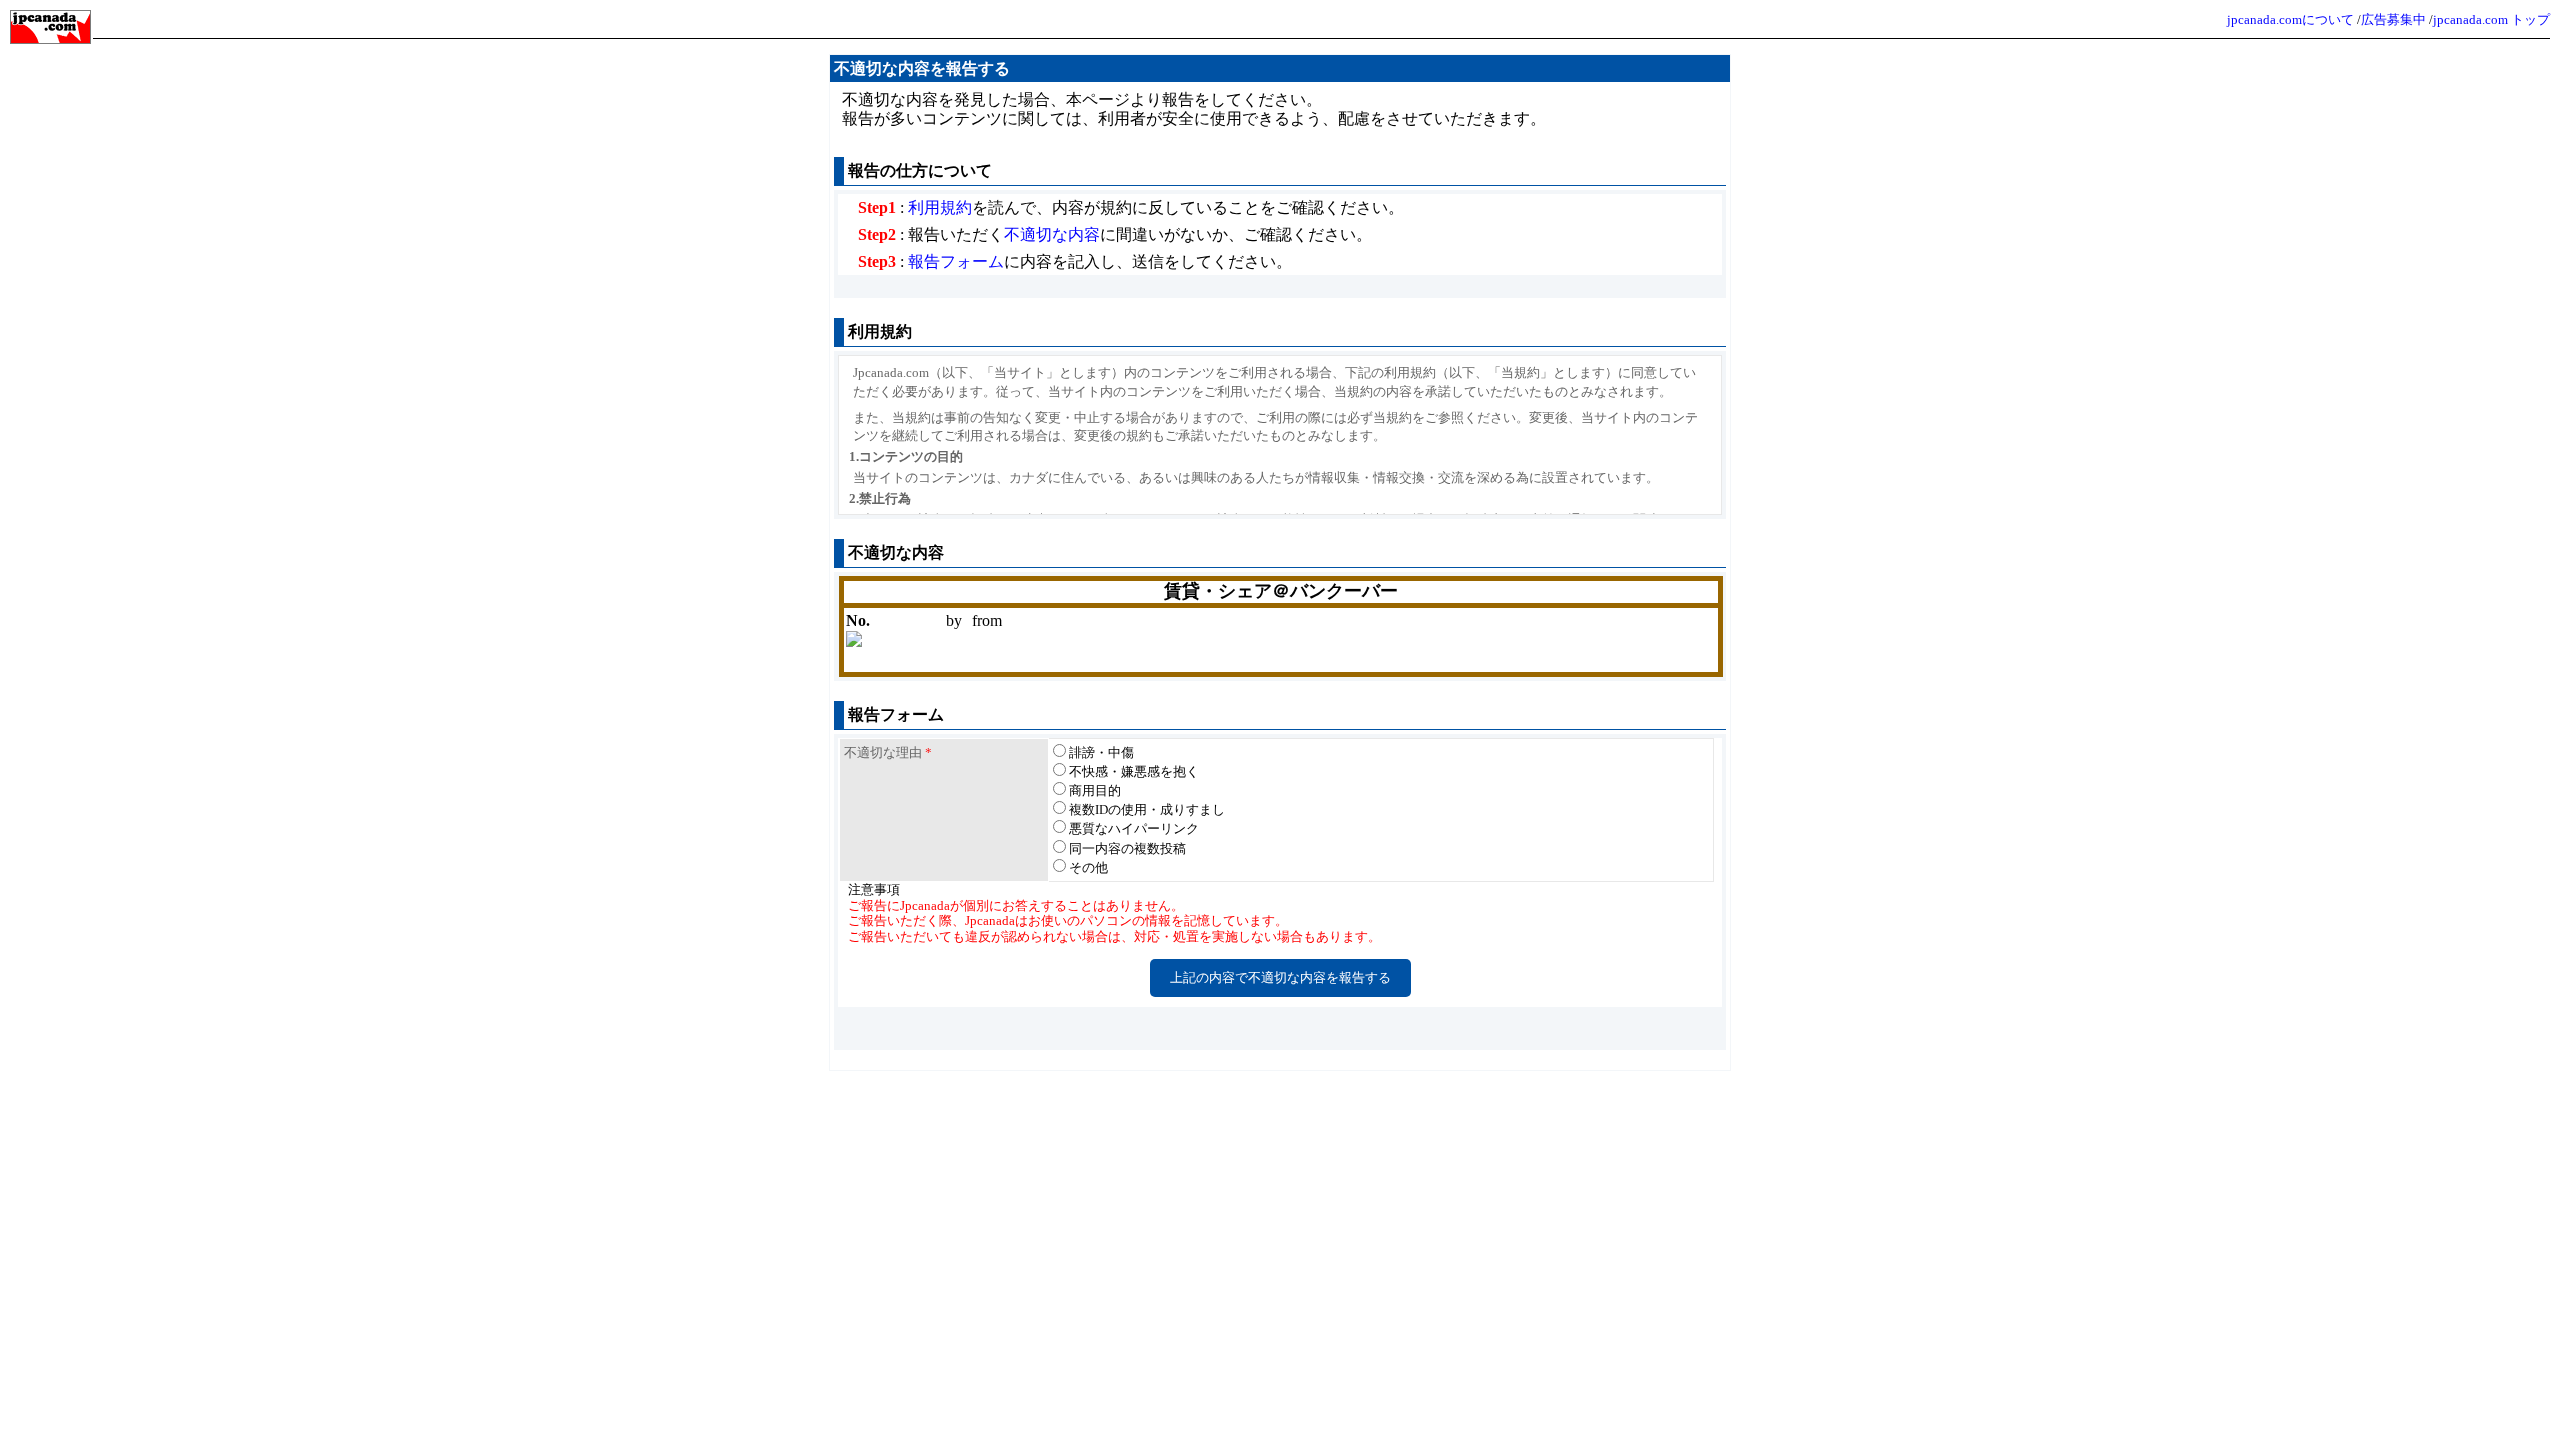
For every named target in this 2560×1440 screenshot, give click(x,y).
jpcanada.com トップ (2491, 19)
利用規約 (940, 207)
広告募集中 (2393, 19)
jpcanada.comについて (2290, 19)
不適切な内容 (1052, 234)
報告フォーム (956, 261)
